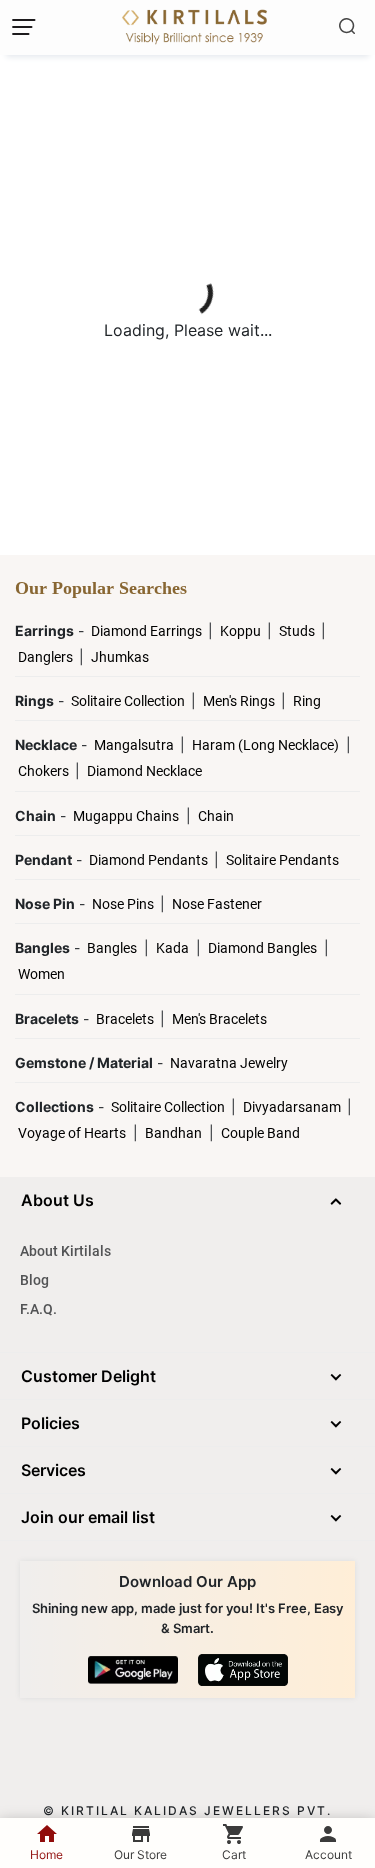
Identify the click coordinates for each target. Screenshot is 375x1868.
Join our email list (88, 1517)
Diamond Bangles (262, 948)
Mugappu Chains (126, 816)
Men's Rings (240, 701)
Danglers (47, 657)
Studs (298, 631)
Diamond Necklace (144, 771)
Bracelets (126, 1019)
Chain (216, 816)
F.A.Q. (38, 1309)
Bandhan (173, 1133)
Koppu (242, 631)
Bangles (112, 948)
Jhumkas (120, 657)
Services (53, 1470)
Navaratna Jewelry (229, 1063)
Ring (307, 701)
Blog (34, 1280)
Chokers (45, 771)
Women (41, 974)
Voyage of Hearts (72, 1133)
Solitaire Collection (129, 701)
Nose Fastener (217, 904)
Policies (50, 1423)
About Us (57, 1200)
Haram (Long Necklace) (265, 745)
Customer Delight (88, 1376)
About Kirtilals (65, 1251)
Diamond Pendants (150, 860)
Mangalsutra (135, 745)
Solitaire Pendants (282, 860)
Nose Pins (124, 904)
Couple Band (260, 1133)
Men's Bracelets (219, 1019)
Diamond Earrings (148, 631)
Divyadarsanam (293, 1107)
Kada (172, 948)
